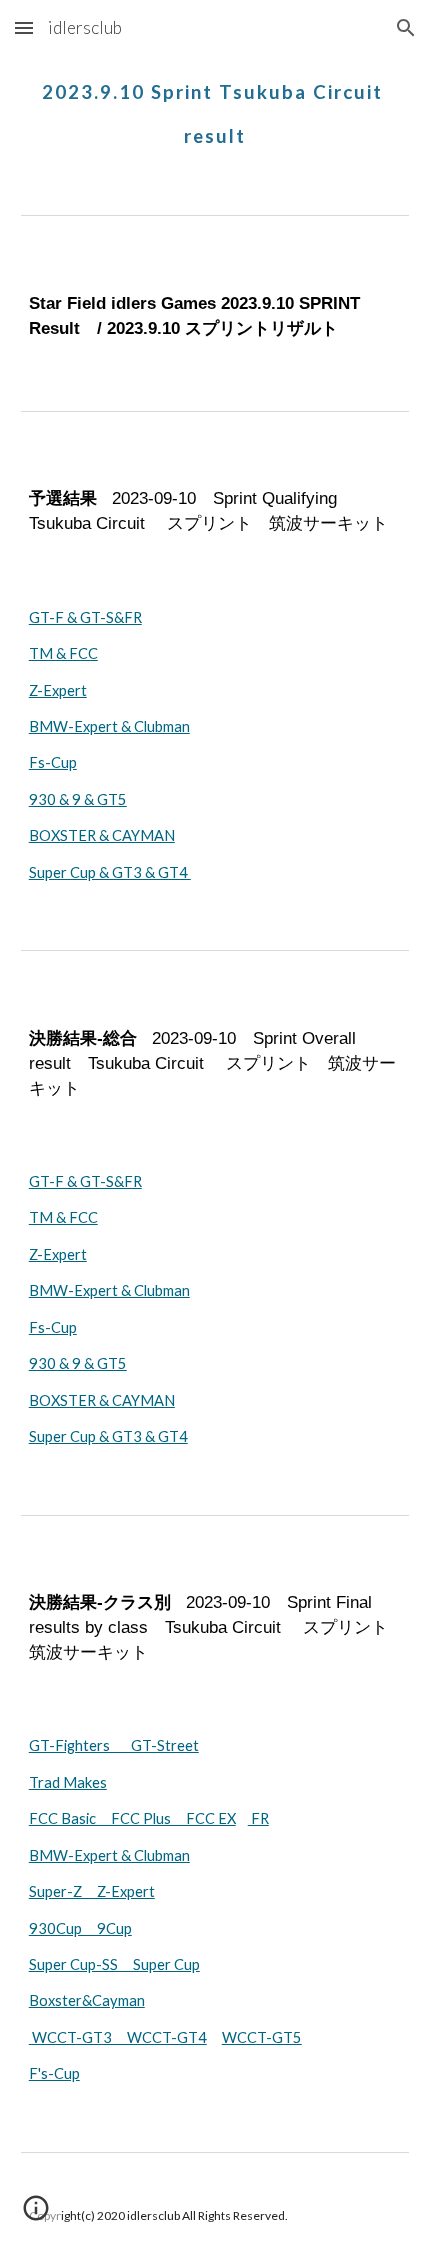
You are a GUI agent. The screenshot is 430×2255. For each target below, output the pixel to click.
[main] (215, 106)
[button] (24, 27)
